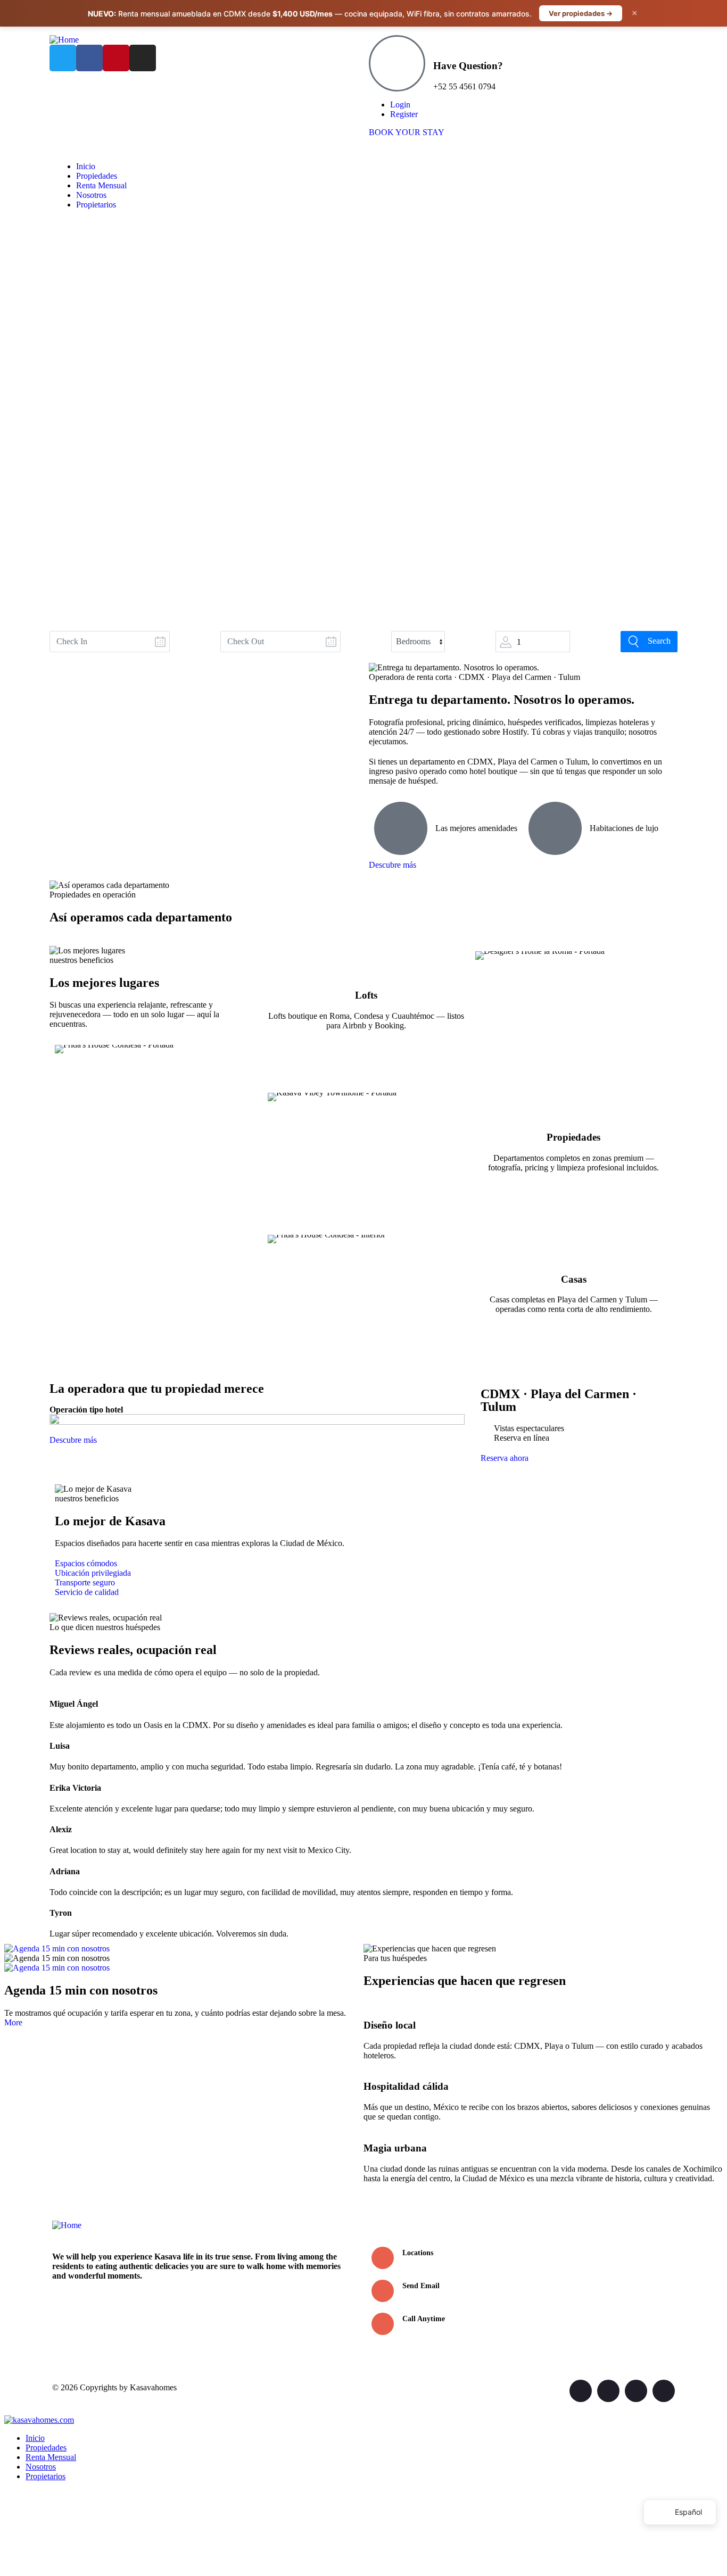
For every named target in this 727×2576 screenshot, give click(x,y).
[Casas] (574, 1248)
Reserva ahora (505, 1458)
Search (659, 641)
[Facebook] (89, 58)
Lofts (366, 995)
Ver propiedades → (581, 13)
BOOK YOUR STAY (407, 132)
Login (400, 105)
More (13, 2022)
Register (404, 114)
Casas (574, 1279)
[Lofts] (366, 965)
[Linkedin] (664, 2391)
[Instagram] (143, 58)
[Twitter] (63, 58)
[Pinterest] (116, 58)
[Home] (64, 40)
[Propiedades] (574, 1106)
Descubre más (393, 865)
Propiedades (573, 1137)
